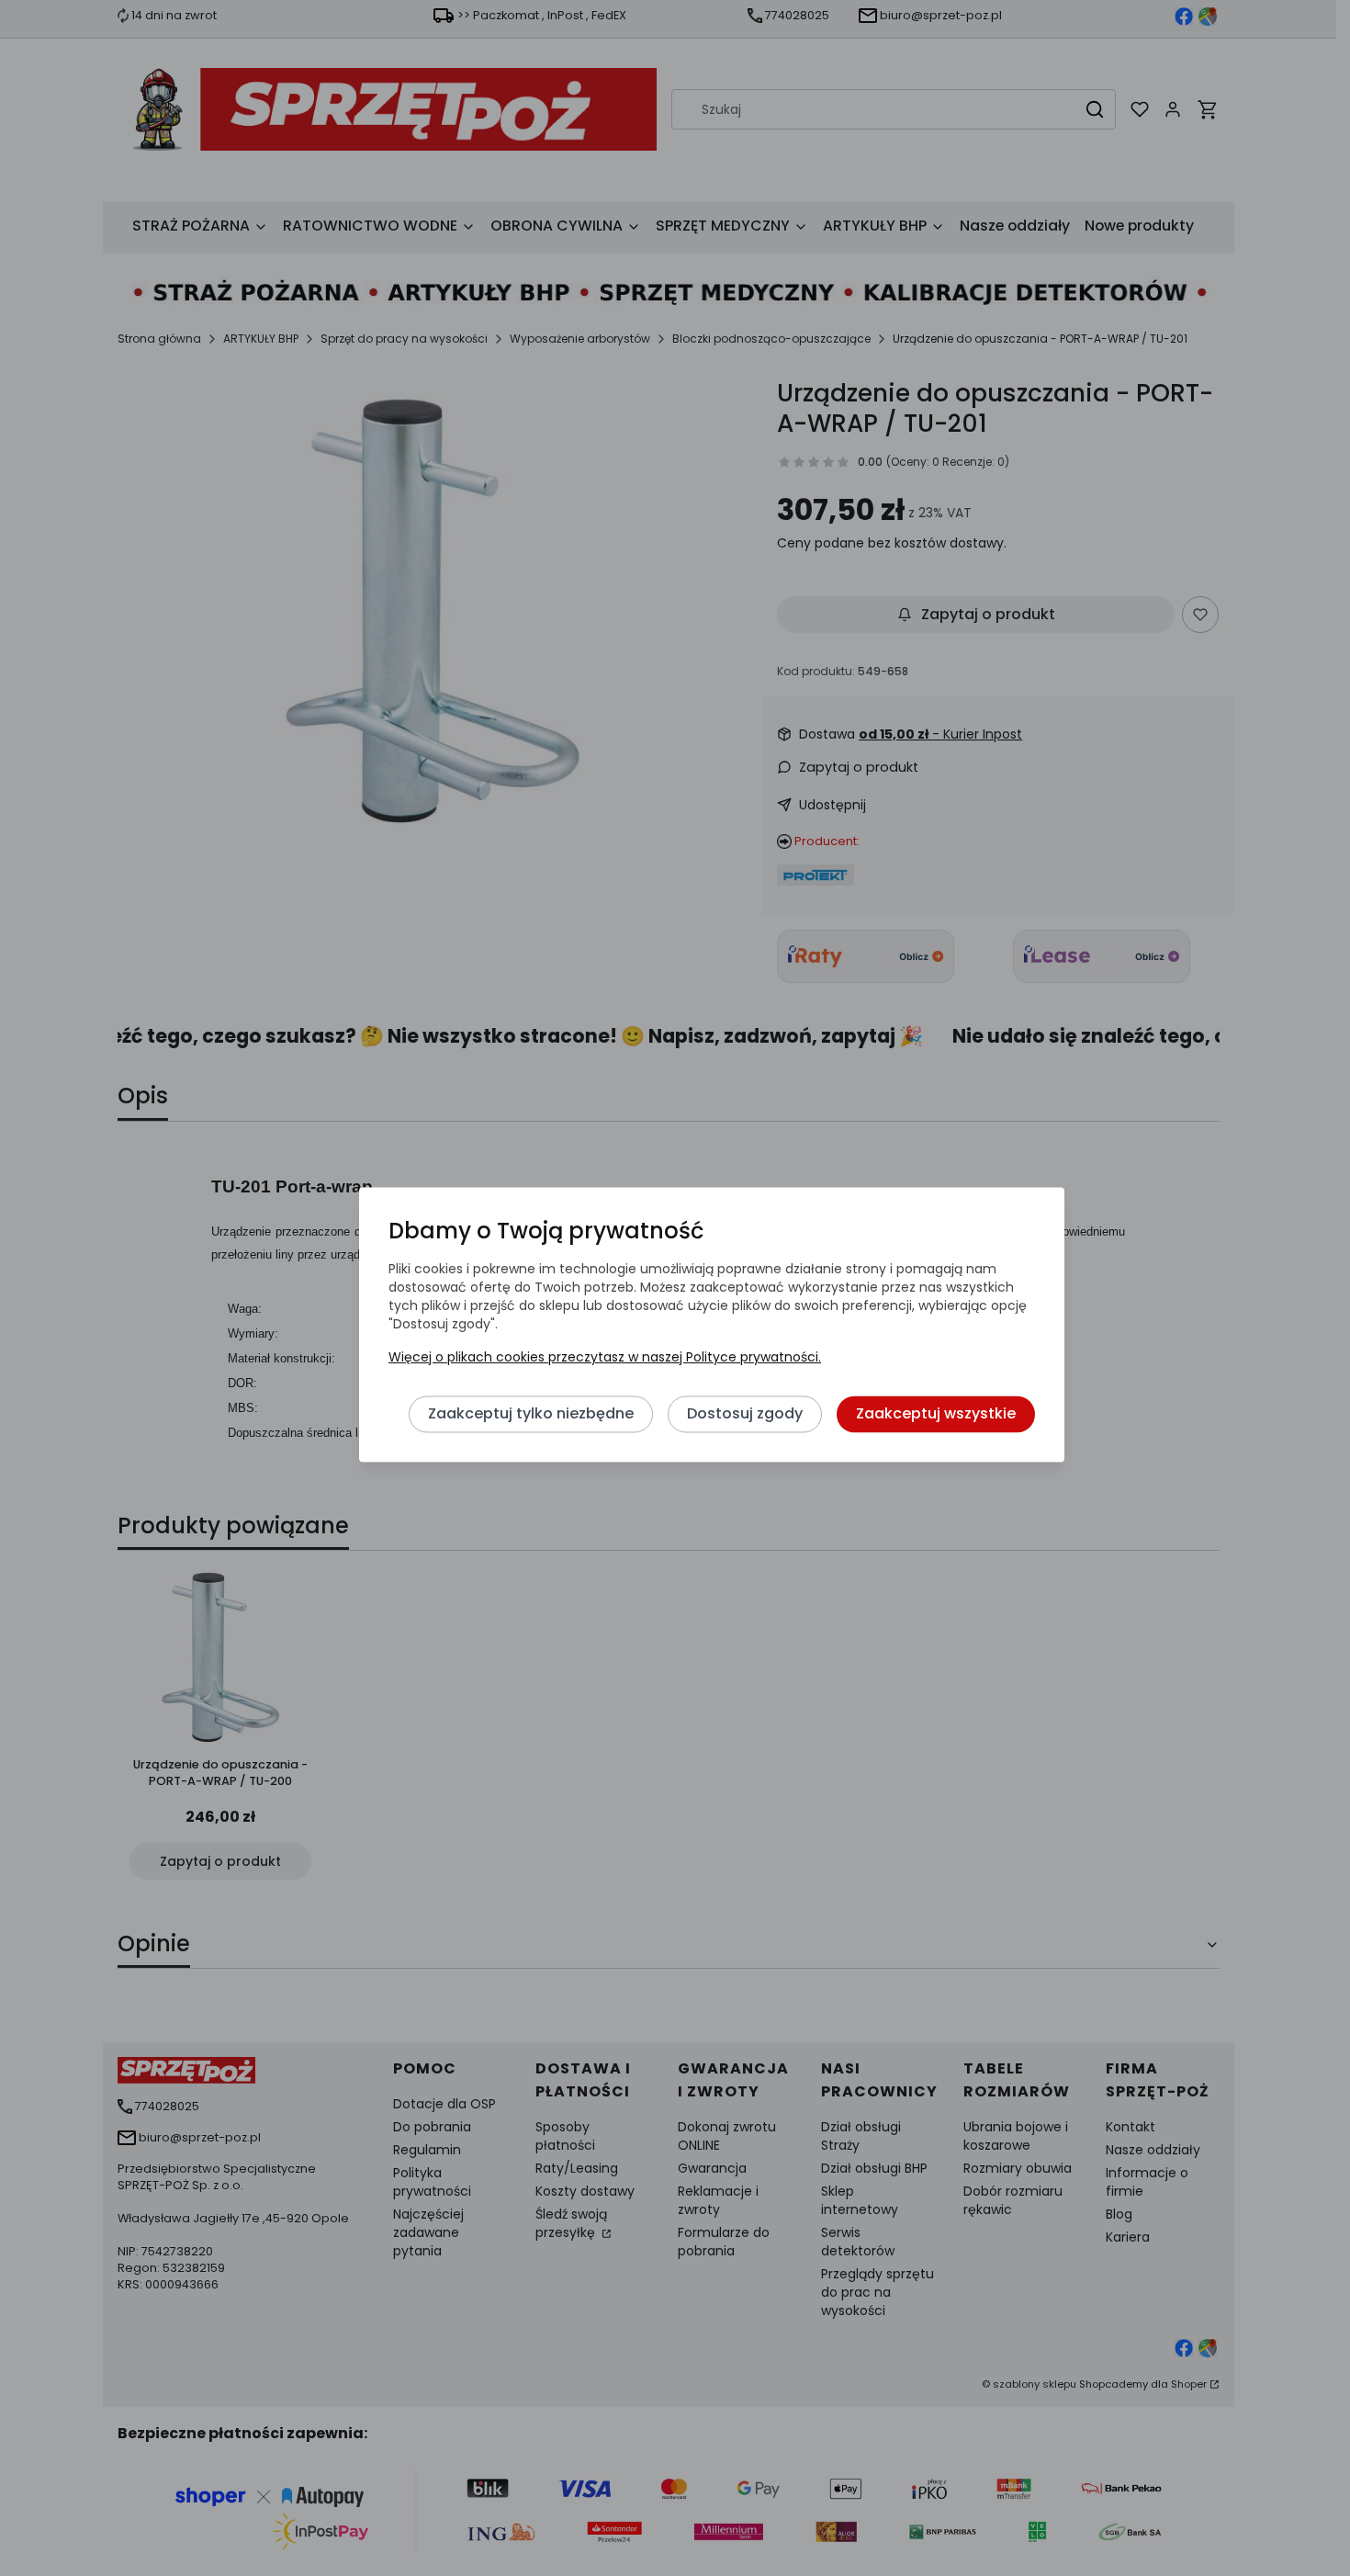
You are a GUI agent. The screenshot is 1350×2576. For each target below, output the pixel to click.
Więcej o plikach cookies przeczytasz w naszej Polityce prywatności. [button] (605, 1358)
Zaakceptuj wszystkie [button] (936, 1414)
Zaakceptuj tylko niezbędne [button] (531, 1414)
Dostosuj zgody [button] (745, 1414)
